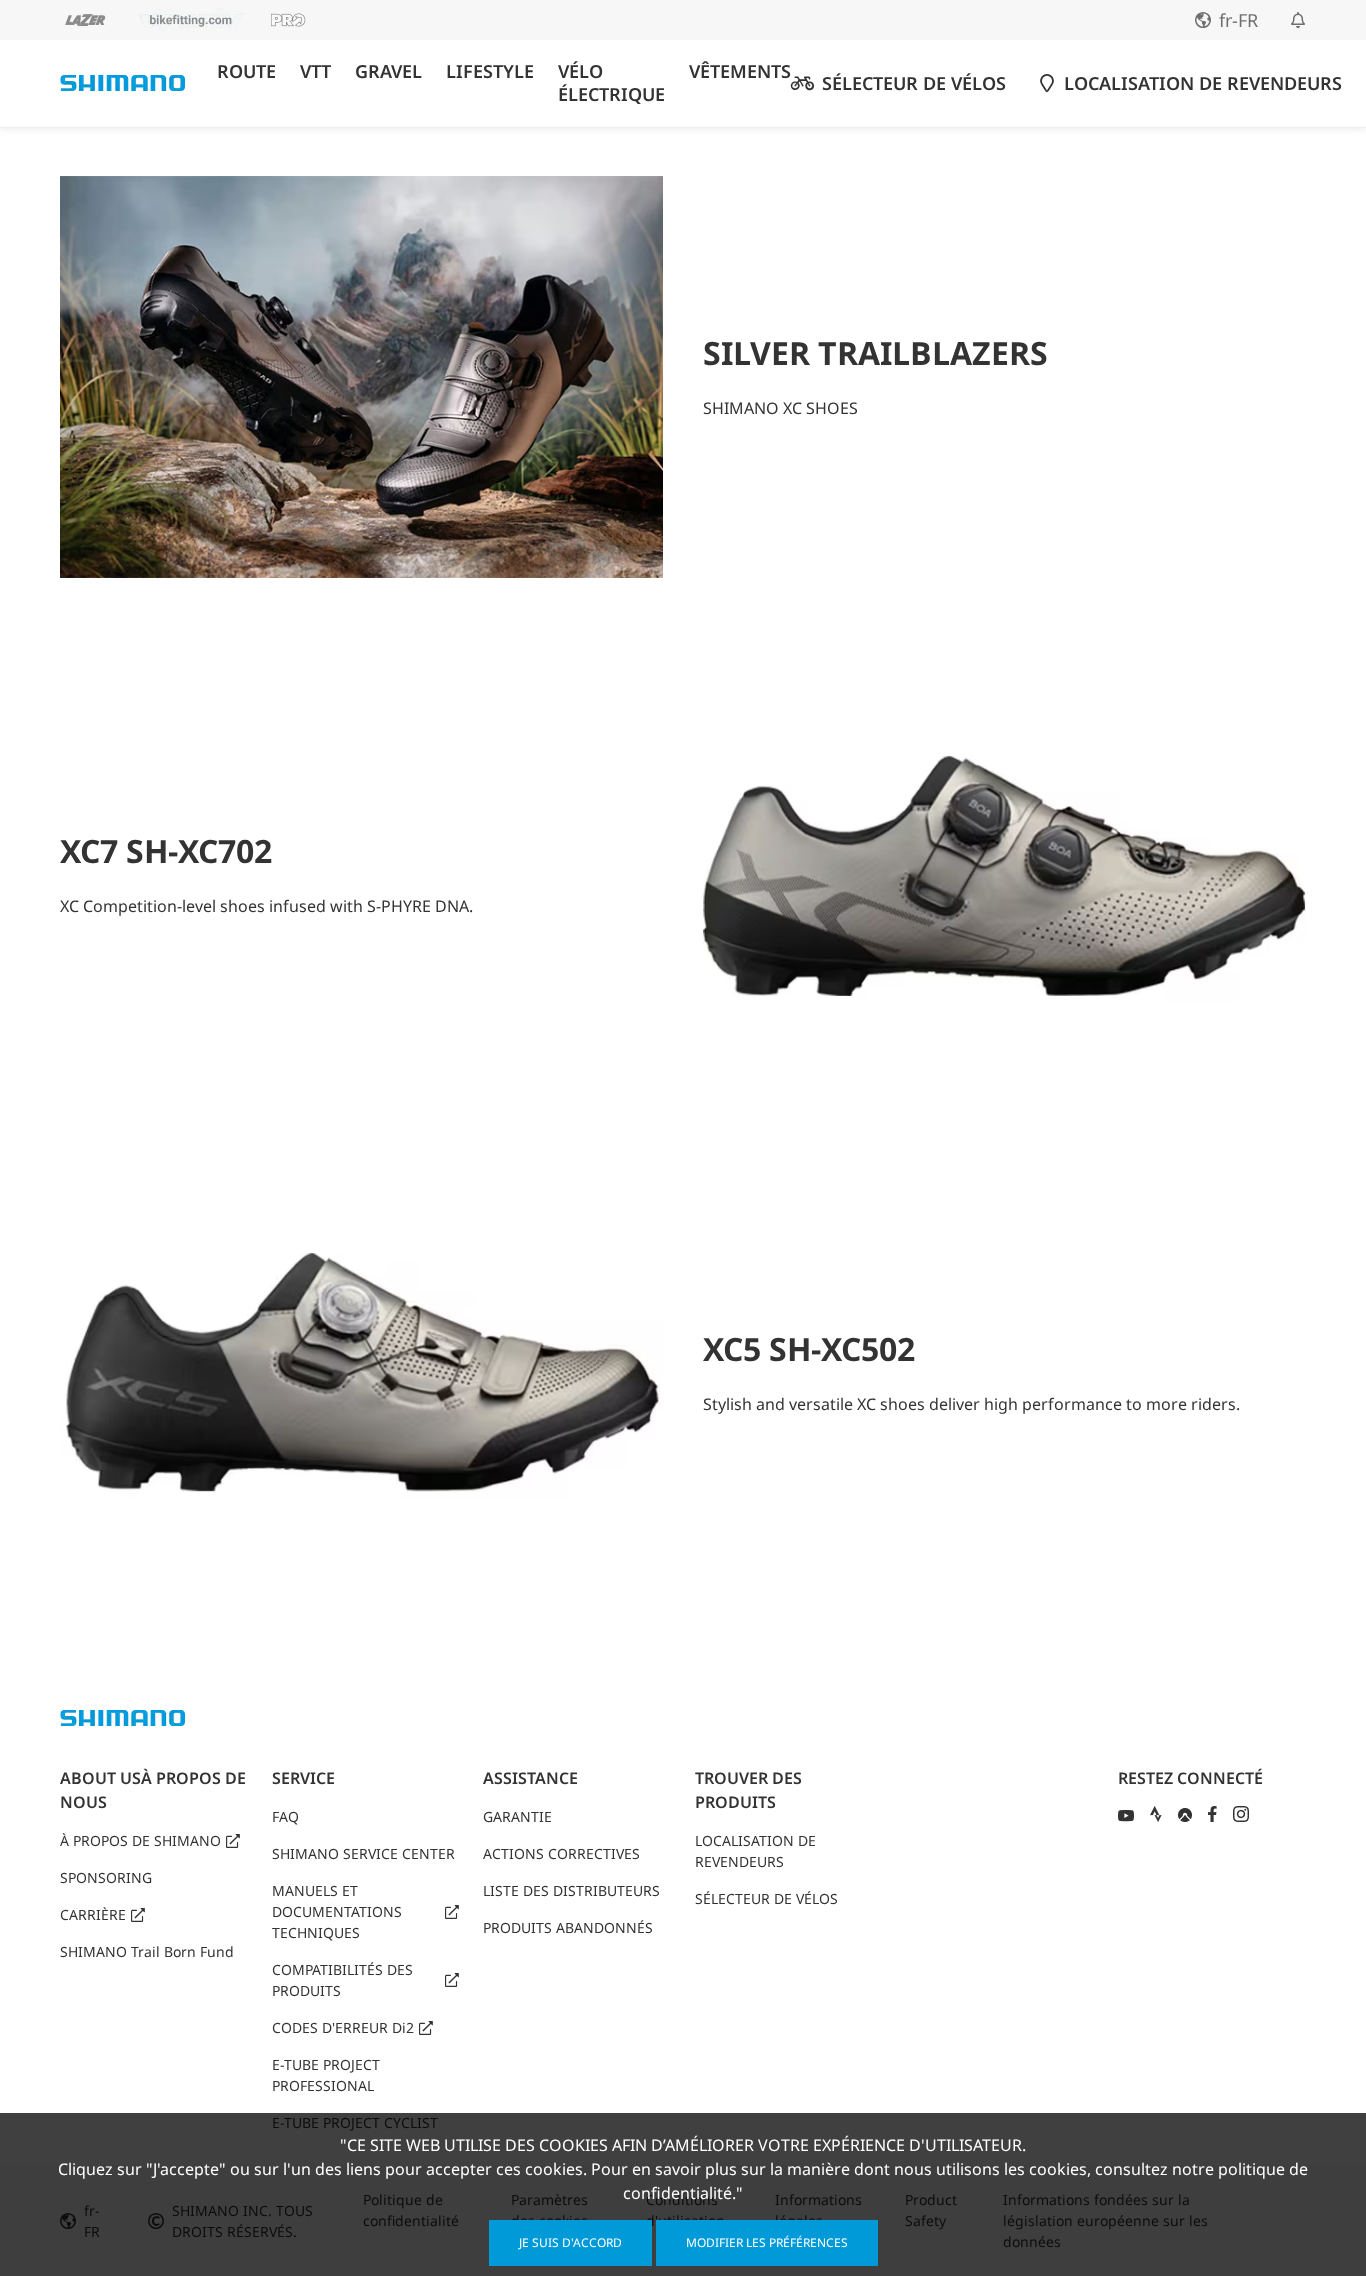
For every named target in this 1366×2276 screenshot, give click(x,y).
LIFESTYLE (490, 71)
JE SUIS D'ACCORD (570, 2242)
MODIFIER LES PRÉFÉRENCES (767, 2242)
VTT (315, 71)
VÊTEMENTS (740, 71)
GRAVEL (388, 71)
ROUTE (246, 71)
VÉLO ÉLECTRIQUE (611, 83)
